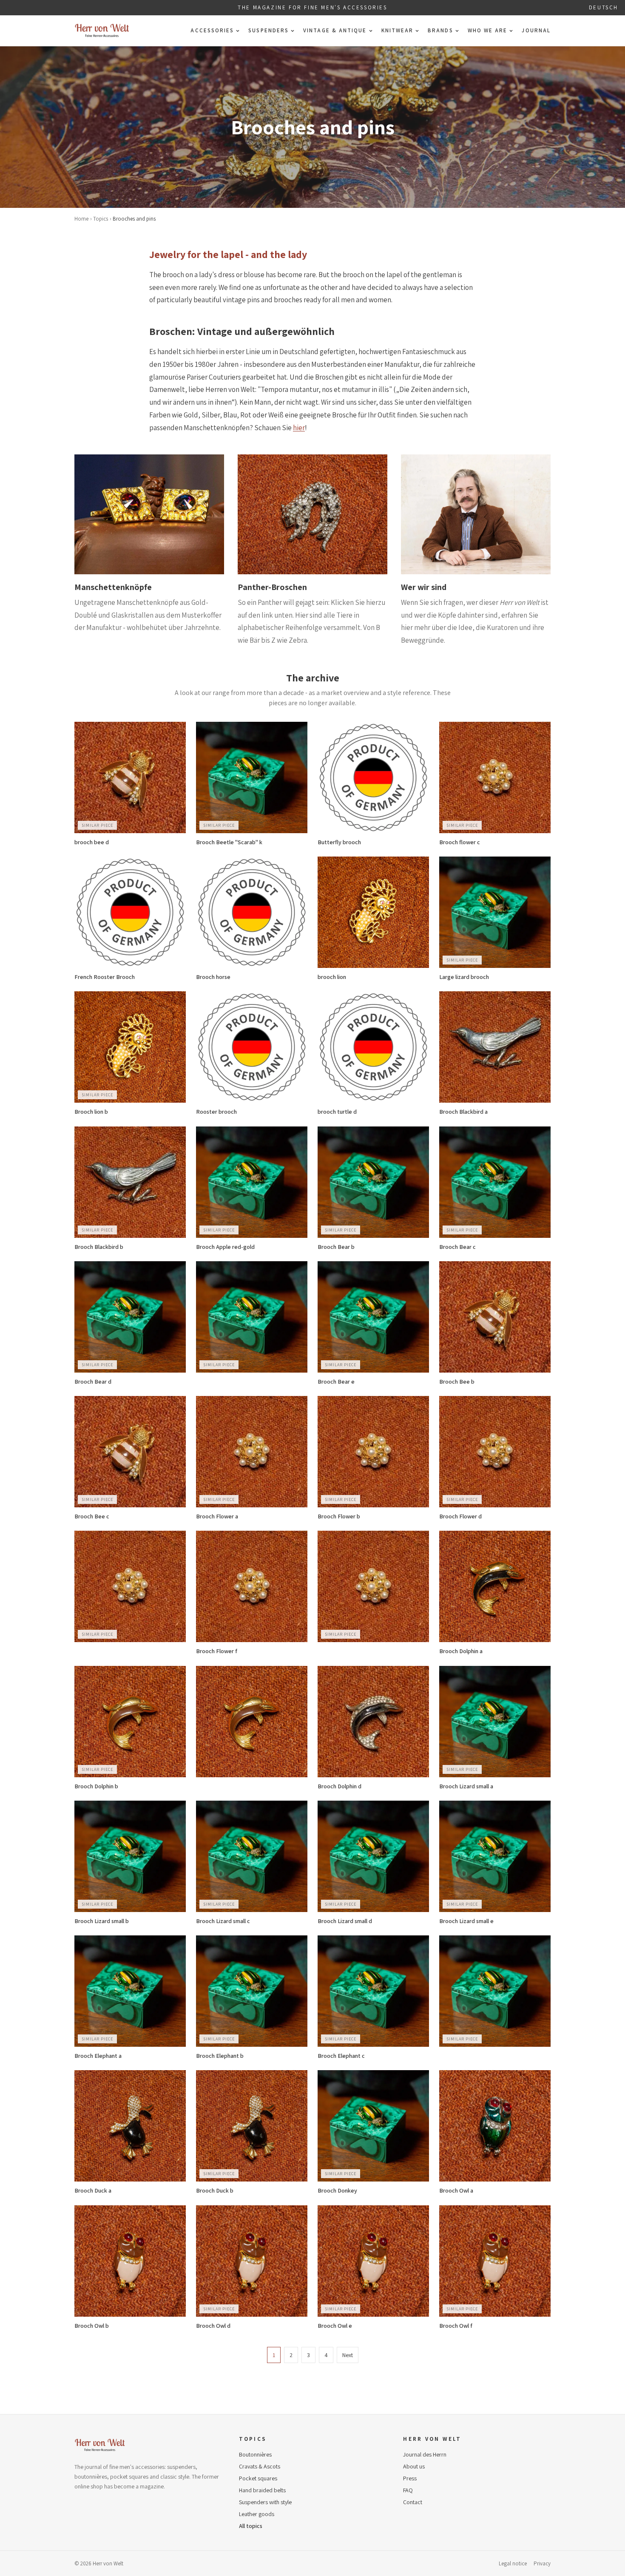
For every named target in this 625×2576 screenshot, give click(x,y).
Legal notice (513, 2563)
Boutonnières (255, 2454)
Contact (413, 2502)
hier (299, 428)
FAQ (408, 2490)
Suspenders (268, 30)
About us (414, 2466)
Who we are (488, 30)
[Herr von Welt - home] (102, 31)
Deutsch (604, 7)
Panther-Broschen (272, 587)
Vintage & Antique (335, 30)
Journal (536, 30)
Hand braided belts (262, 2490)
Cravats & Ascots (260, 2466)
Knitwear (398, 30)
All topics (251, 2526)
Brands (440, 30)
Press (410, 2478)
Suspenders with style (265, 2502)
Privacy (542, 2563)
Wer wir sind (424, 587)
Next (348, 2355)
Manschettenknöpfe (113, 587)
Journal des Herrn (425, 2454)
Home (81, 219)
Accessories (212, 30)
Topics (101, 219)
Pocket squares (258, 2478)
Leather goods (257, 2514)
